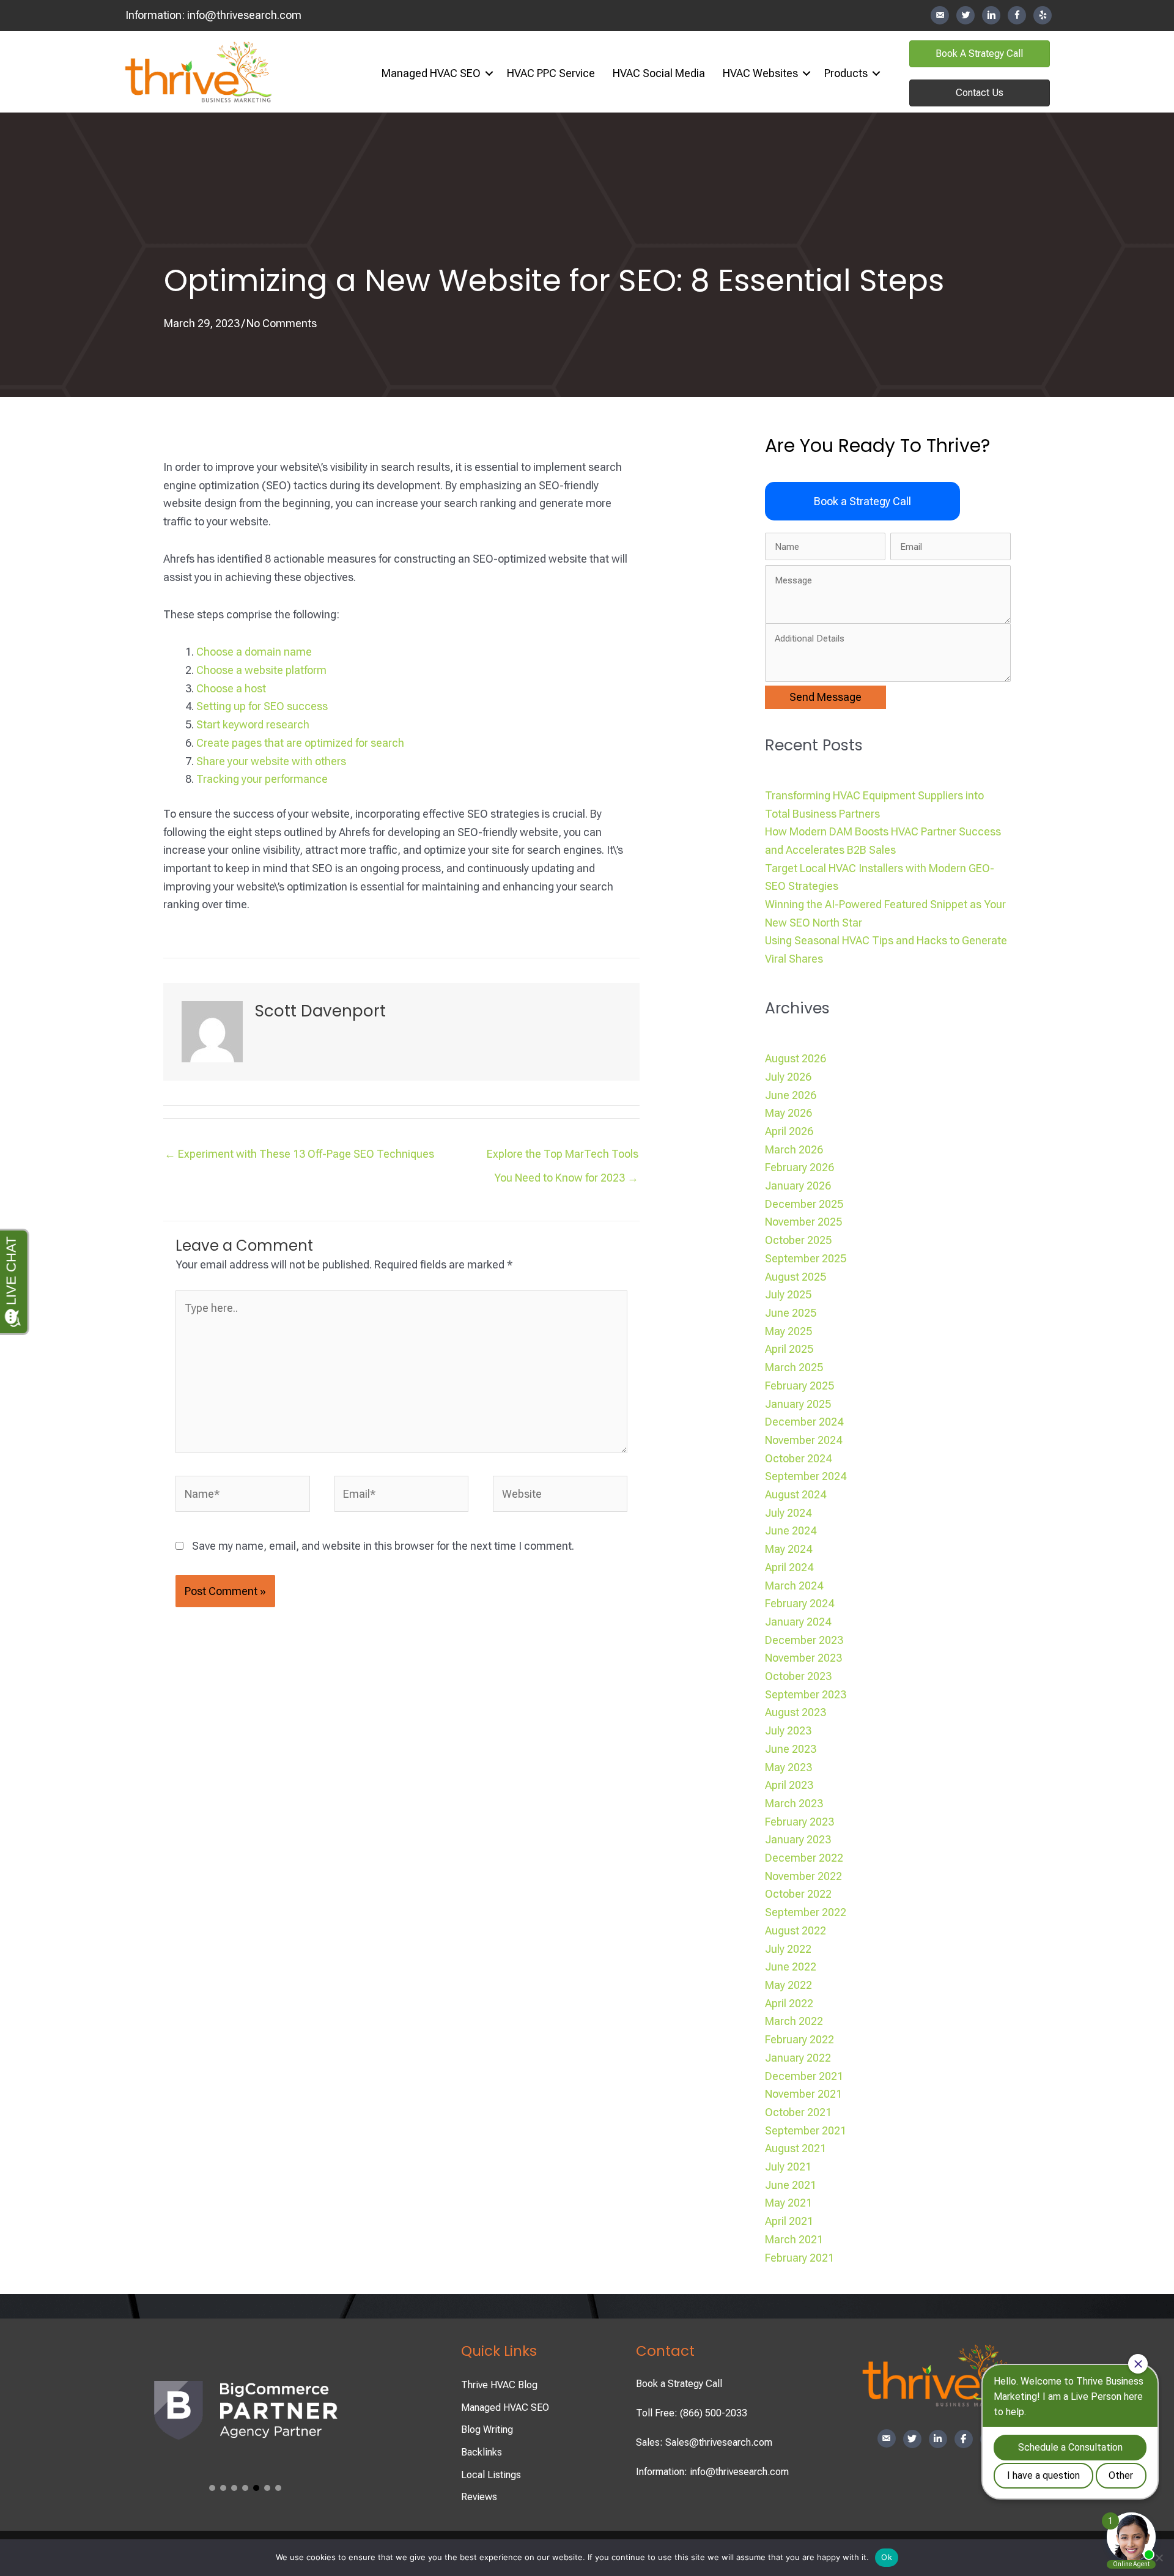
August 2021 (796, 2148)
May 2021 (788, 2203)
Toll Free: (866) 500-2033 (692, 2413)
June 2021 (791, 2185)
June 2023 (791, 1749)
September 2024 (806, 1476)
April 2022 (789, 2003)
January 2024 (798, 1622)
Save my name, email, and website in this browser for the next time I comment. (383, 1546)
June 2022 (791, 1967)
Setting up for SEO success (262, 706)
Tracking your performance (262, 779)
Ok (887, 2557)
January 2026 (798, 1186)
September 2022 (806, 1912)
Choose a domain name (254, 652)
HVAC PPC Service (551, 73)
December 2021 (804, 2076)
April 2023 (789, 1785)
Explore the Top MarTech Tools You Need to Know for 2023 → (563, 1157)
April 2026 (789, 1131)
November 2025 (803, 1222)
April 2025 (789, 1349)
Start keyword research (253, 724)
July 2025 (788, 1294)
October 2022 (798, 1894)
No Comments (282, 323)
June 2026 (791, 1095)
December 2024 (804, 1422)
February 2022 (799, 2039)
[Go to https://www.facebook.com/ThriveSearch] (1017, 15)
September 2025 (806, 1258)
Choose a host (231, 688)
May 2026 (788, 1113)
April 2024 (789, 1567)
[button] (489, 73)
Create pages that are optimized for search (300, 743)
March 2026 (794, 1149)
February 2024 (799, 1603)
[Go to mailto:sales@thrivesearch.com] (940, 16)
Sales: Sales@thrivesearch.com (704, 2442)
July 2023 (788, 1730)
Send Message (825, 697)
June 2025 (791, 1313)
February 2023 (799, 1822)
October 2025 (798, 1240)
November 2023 (803, 1658)
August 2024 (796, 1494)
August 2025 (796, 1277)
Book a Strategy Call (679, 2384)
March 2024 (794, 1586)
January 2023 (798, 1839)
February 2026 (799, 1167)
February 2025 (799, 1386)
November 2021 (803, 2094)
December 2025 (804, 1204)
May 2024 (788, 1549)
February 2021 (799, 2258)
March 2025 (794, 1367)
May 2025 (788, 1331)
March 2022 (794, 2021)
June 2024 (791, 1530)
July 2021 (788, 2167)
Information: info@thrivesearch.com (712, 2472)
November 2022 (803, 1876)
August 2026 (796, 1058)
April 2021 (789, 2221)
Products (846, 73)
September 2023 (806, 1694)
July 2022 (788, 1949)
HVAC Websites (760, 73)
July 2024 (788, 1513)
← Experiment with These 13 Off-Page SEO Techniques (299, 1154)
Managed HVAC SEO (431, 73)
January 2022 (798, 2058)
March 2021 (794, 2239)
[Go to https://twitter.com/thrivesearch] (965, 15)
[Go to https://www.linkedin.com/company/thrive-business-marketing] (991, 15)
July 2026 (788, 1077)
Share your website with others (271, 761)
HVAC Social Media (659, 73)
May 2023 (788, 1767)
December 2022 (804, 1858)
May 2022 (788, 1985)
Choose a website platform (261, 670)
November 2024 (803, 1440)
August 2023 (796, 1712)
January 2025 (798, 1404)
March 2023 (794, 1803)
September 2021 (806, 2130)
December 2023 (804, 1640)
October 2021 (798, 2112)
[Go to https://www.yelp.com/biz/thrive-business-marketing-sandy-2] (1043, 15)
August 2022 (796, 1930)
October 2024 (798, 1458)
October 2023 (798, 1676)
